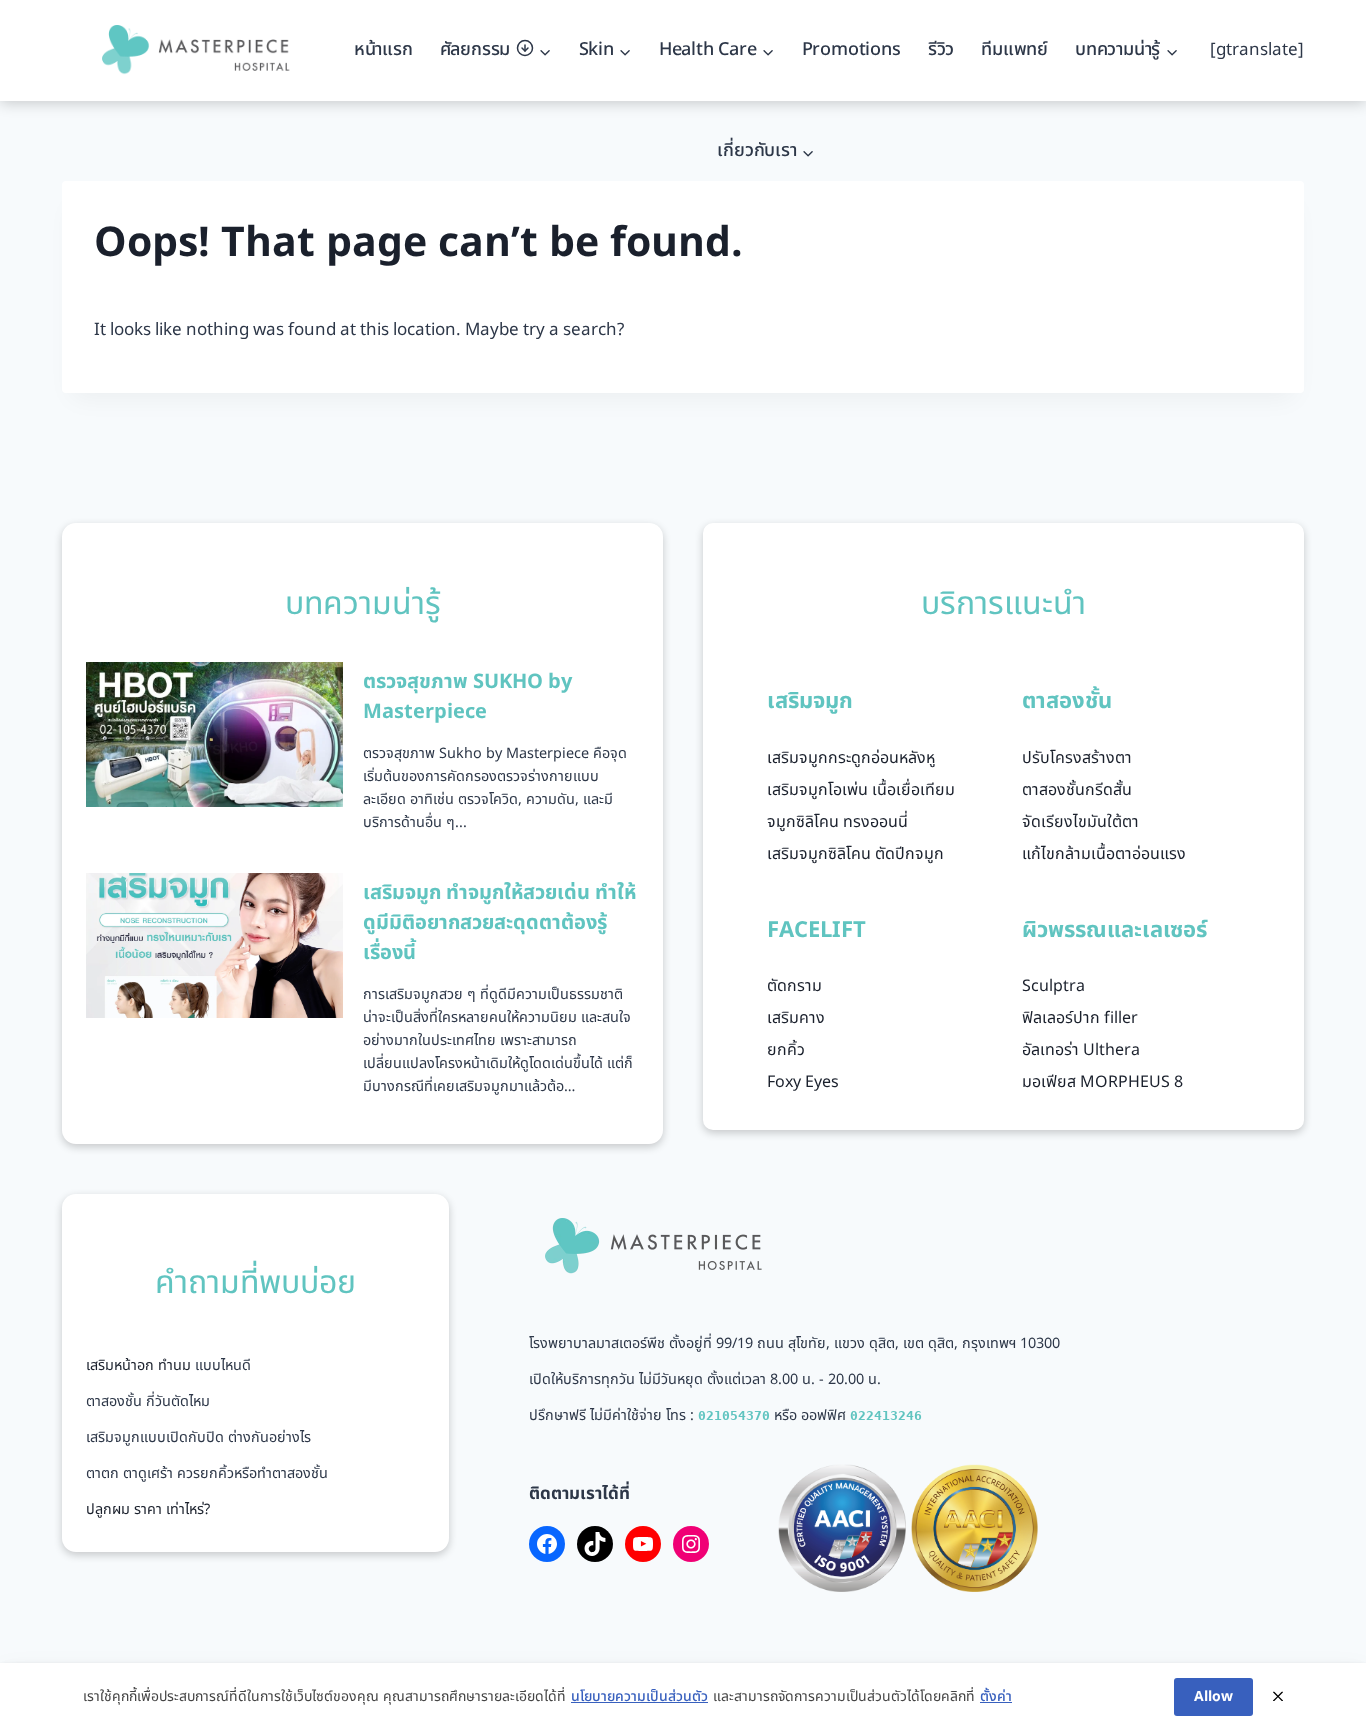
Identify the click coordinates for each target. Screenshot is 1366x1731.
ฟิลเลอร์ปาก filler (1080, 1018)
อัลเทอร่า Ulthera (1081, 1050)
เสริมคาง (796, 1018)
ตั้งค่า (996, 1697)
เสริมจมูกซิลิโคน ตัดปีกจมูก (855, 854)
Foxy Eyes (803, 1082)
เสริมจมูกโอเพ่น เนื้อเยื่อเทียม (861, 790)
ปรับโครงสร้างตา (1077, 758)
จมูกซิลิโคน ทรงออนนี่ (837, 822)
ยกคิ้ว (786, 1050)
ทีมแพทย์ (1014, 49)
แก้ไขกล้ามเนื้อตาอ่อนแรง (1104, 854)
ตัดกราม (794, 986)
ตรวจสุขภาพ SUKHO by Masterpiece (467, 697)
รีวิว (941, 49)
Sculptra (1053, 986)
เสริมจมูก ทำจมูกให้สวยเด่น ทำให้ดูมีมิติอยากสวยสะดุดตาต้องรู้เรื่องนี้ (499, 923)
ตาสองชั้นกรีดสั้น (1077, 790)
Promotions (851, 49)
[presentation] (214, 734)
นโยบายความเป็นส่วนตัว (639, 1697)
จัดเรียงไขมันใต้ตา (1080, 822)
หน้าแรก (383, 49)
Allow (1213, 1696)
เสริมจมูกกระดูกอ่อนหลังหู (851, 758)
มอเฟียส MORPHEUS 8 (1102, 1082)
